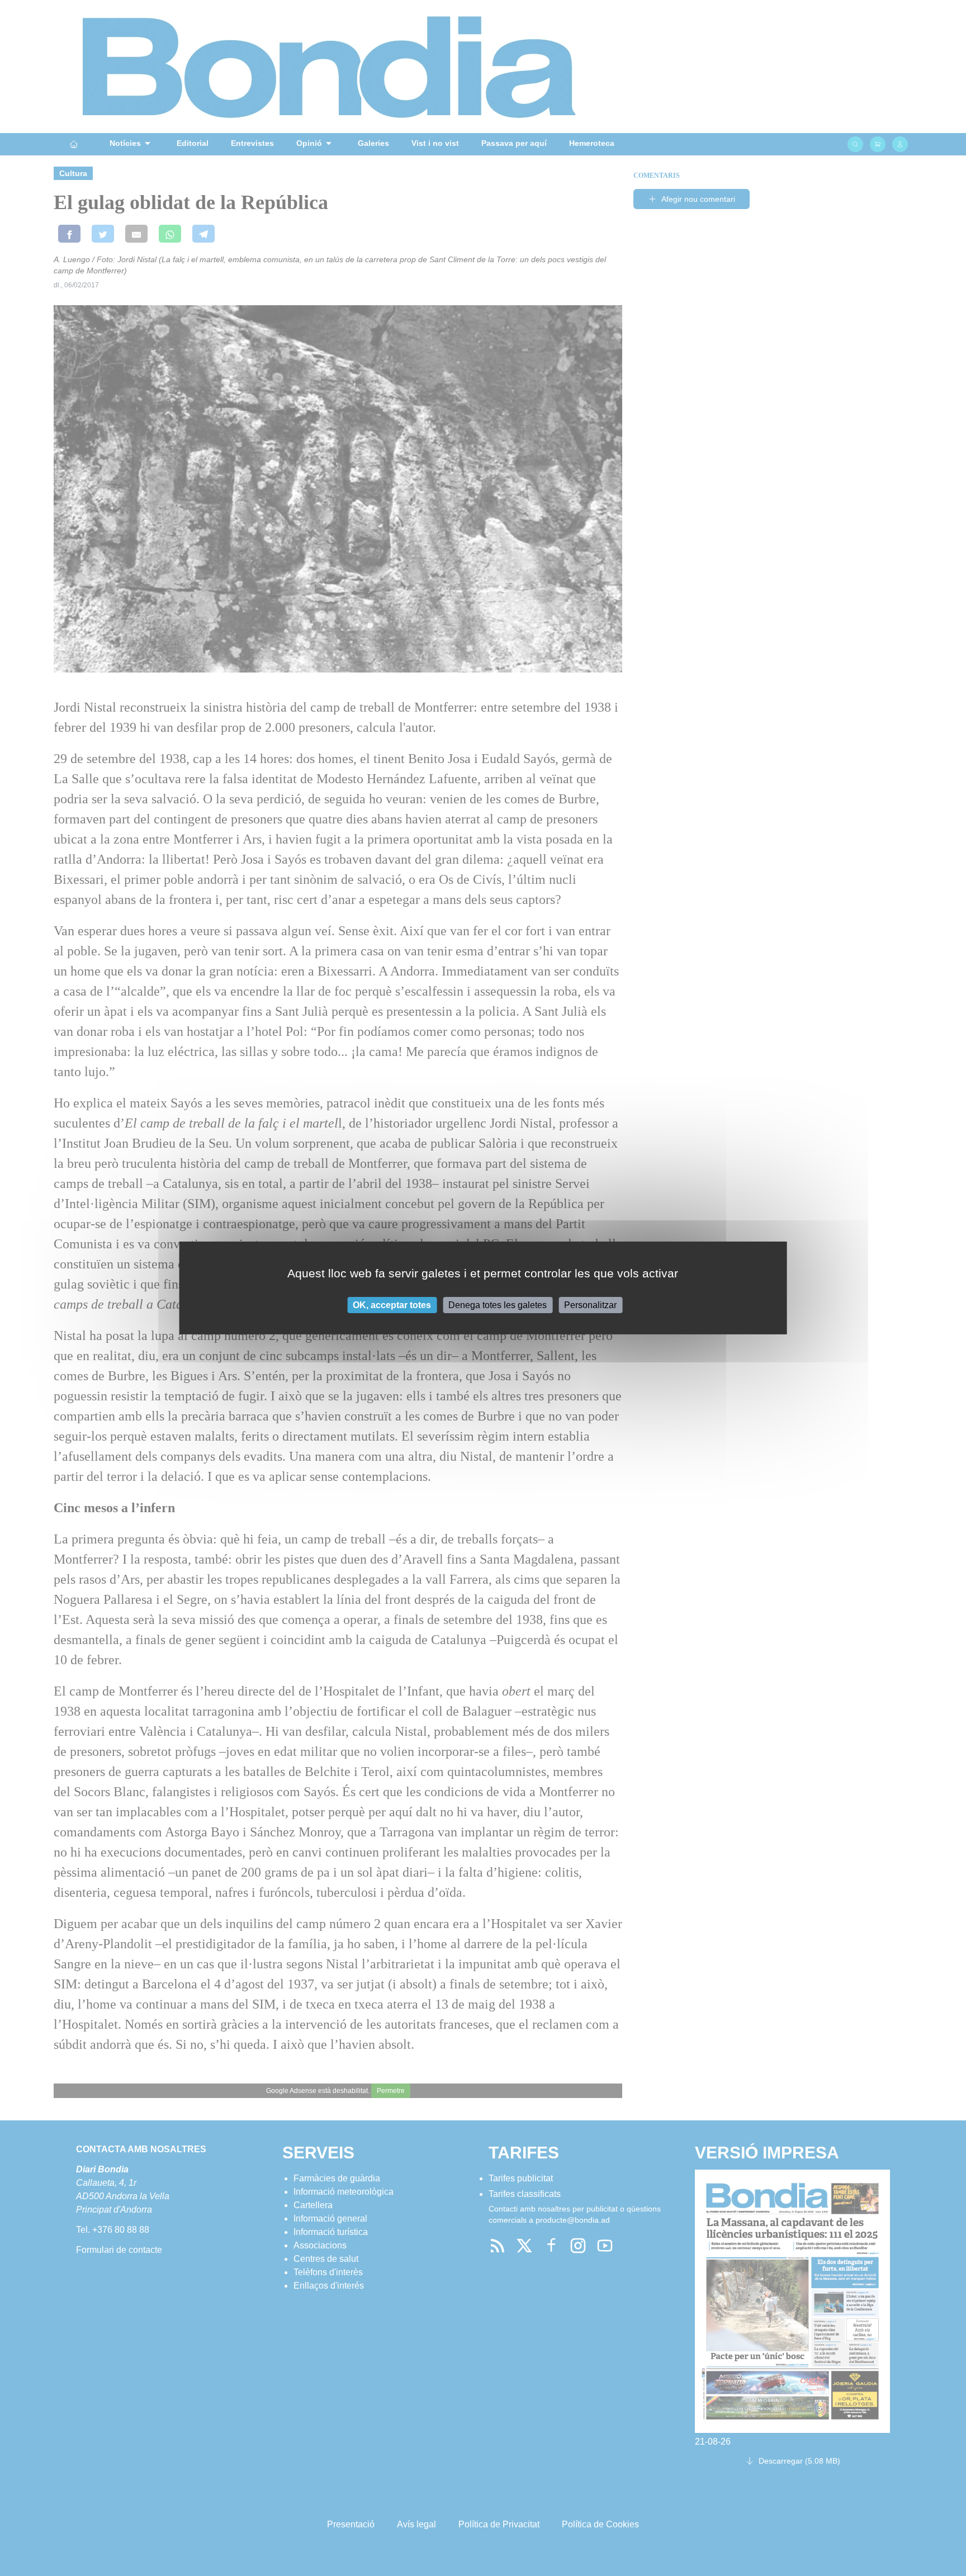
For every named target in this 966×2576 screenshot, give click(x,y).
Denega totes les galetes (498, 1305)
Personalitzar (590, 1305)
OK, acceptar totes (392, 1305)
